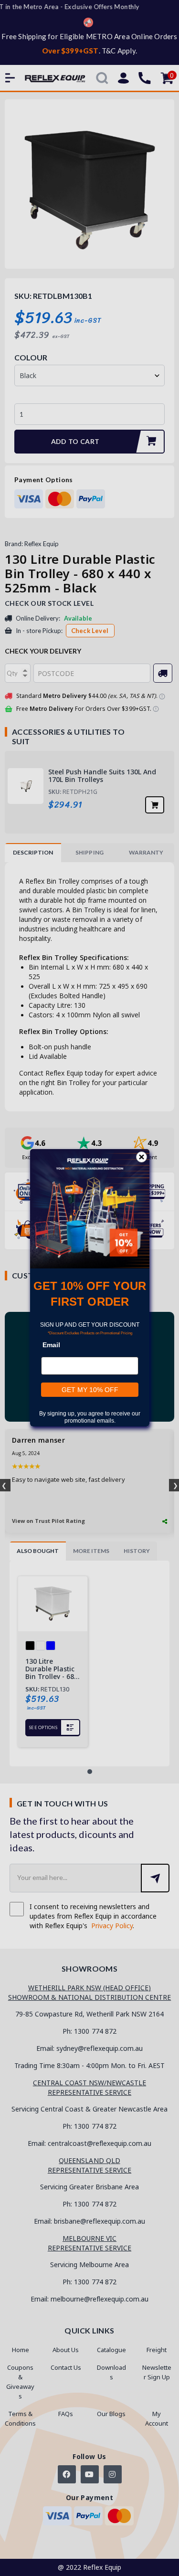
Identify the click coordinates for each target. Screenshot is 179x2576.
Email (51, 1345)
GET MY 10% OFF (89, 1390)
